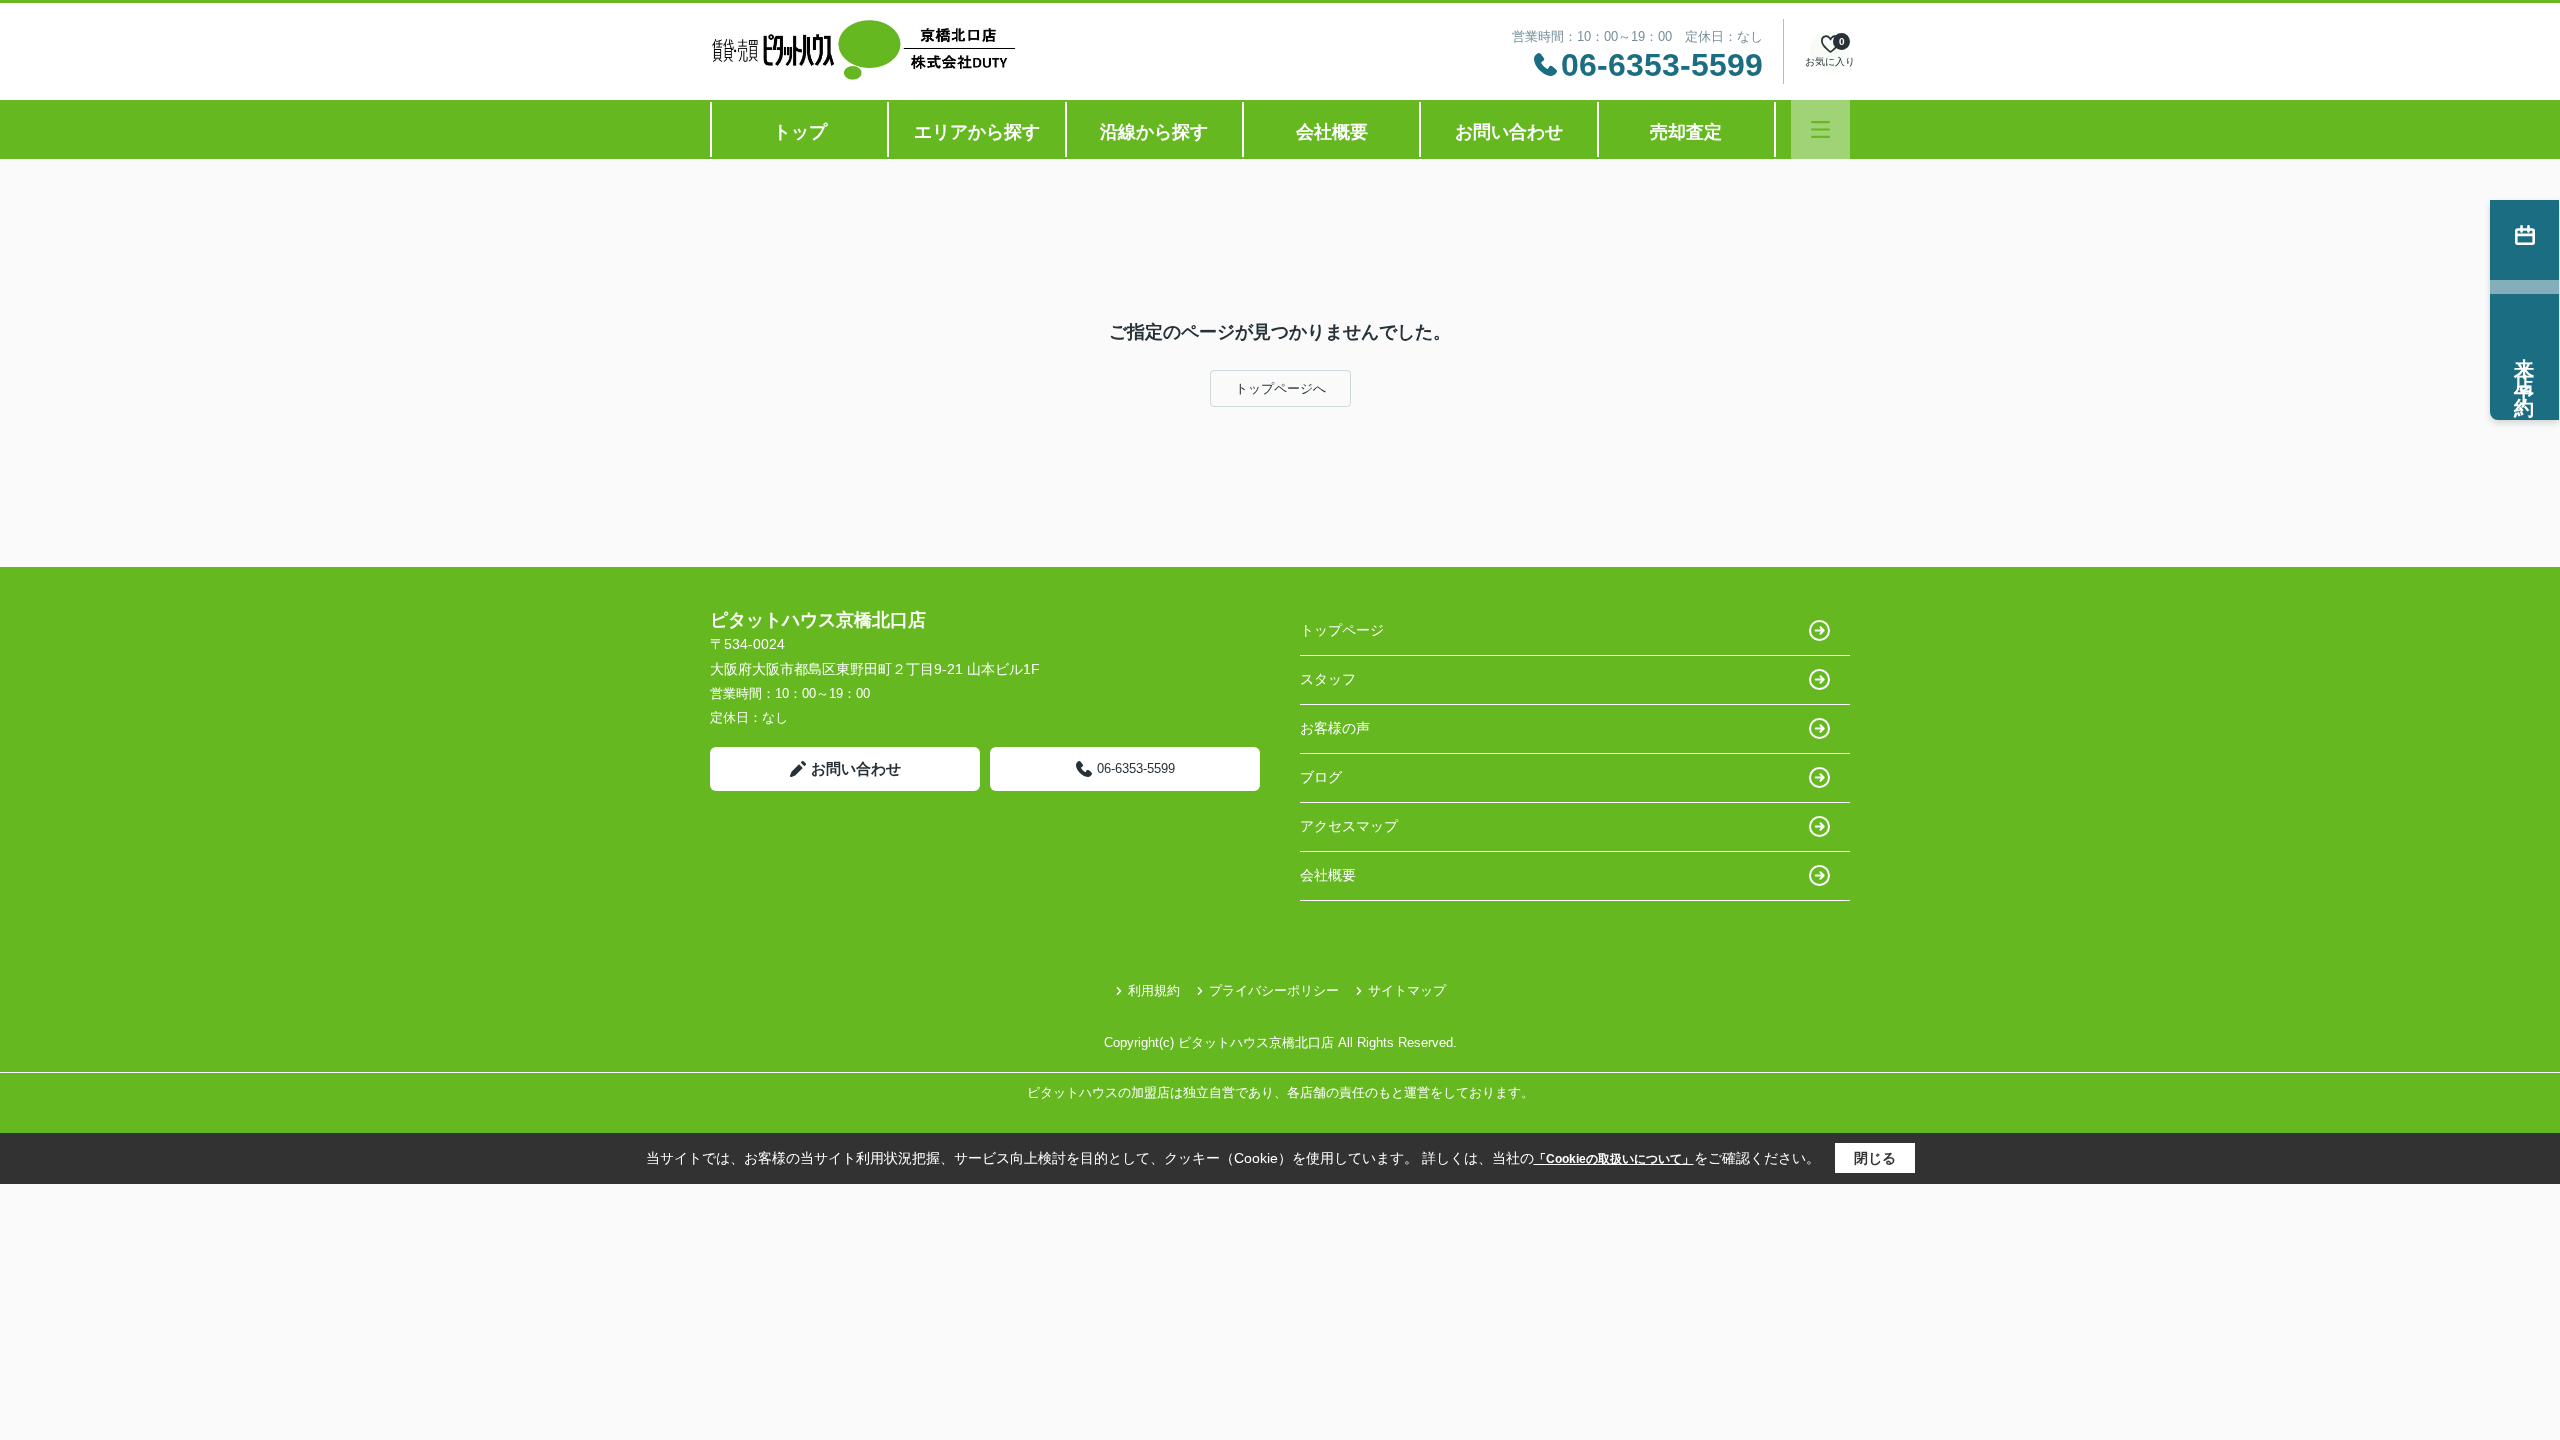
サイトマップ (1407, 990)
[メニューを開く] (1820, 129)
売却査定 (1686, 132)
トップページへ (1280, 388)
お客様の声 (1335, 728)
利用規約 (1154, 990)
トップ (800, 132)
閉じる (1875, 1158)
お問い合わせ (1509, 132)
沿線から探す (1154, 132)
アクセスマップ (1349, 826)
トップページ (1342, 630)
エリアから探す (977, 132)
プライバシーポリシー (1274, 990)
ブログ (1321, 777)
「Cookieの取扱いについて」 (1614, 1159)
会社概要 (1332, 132)
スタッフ (1328, 679)
